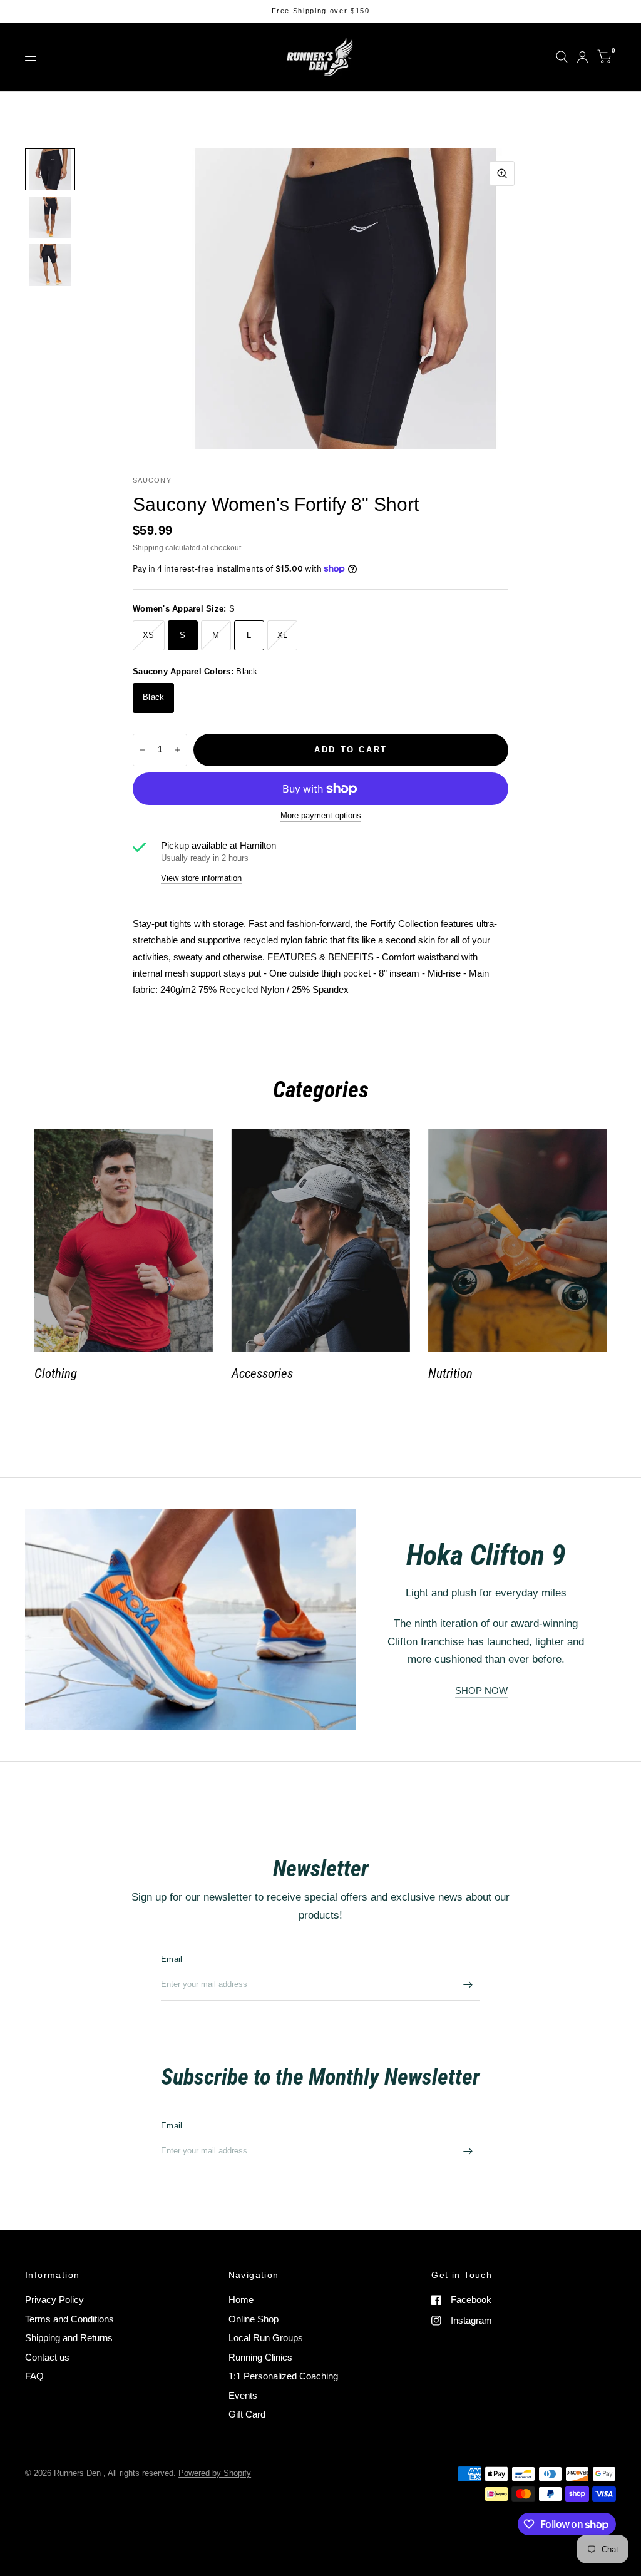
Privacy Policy (54, 2300)
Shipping (148, 548)
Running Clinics (260, 2357)
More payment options (321, 816)
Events (243, 2395)
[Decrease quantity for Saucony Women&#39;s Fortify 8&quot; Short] (143, 750)
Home (241, 2300)
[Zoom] (502, 173)
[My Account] (582, 57)
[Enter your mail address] (468, 1984)
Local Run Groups (266, 2338)
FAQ (34, 2376)
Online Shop (254, 2319)
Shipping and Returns (69, 2338)
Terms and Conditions (69, 2319)
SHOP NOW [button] (481, 1691)
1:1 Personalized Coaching (283, 2376)
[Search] (562, 57)
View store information (201, 878)
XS (149, 635)
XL (283, 635)
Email (172, 1959)
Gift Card (247, 2414)
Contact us (47, 2357)
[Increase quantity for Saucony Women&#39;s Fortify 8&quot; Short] (177, 750)
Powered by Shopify (215, 2473)
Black (153, 697)
